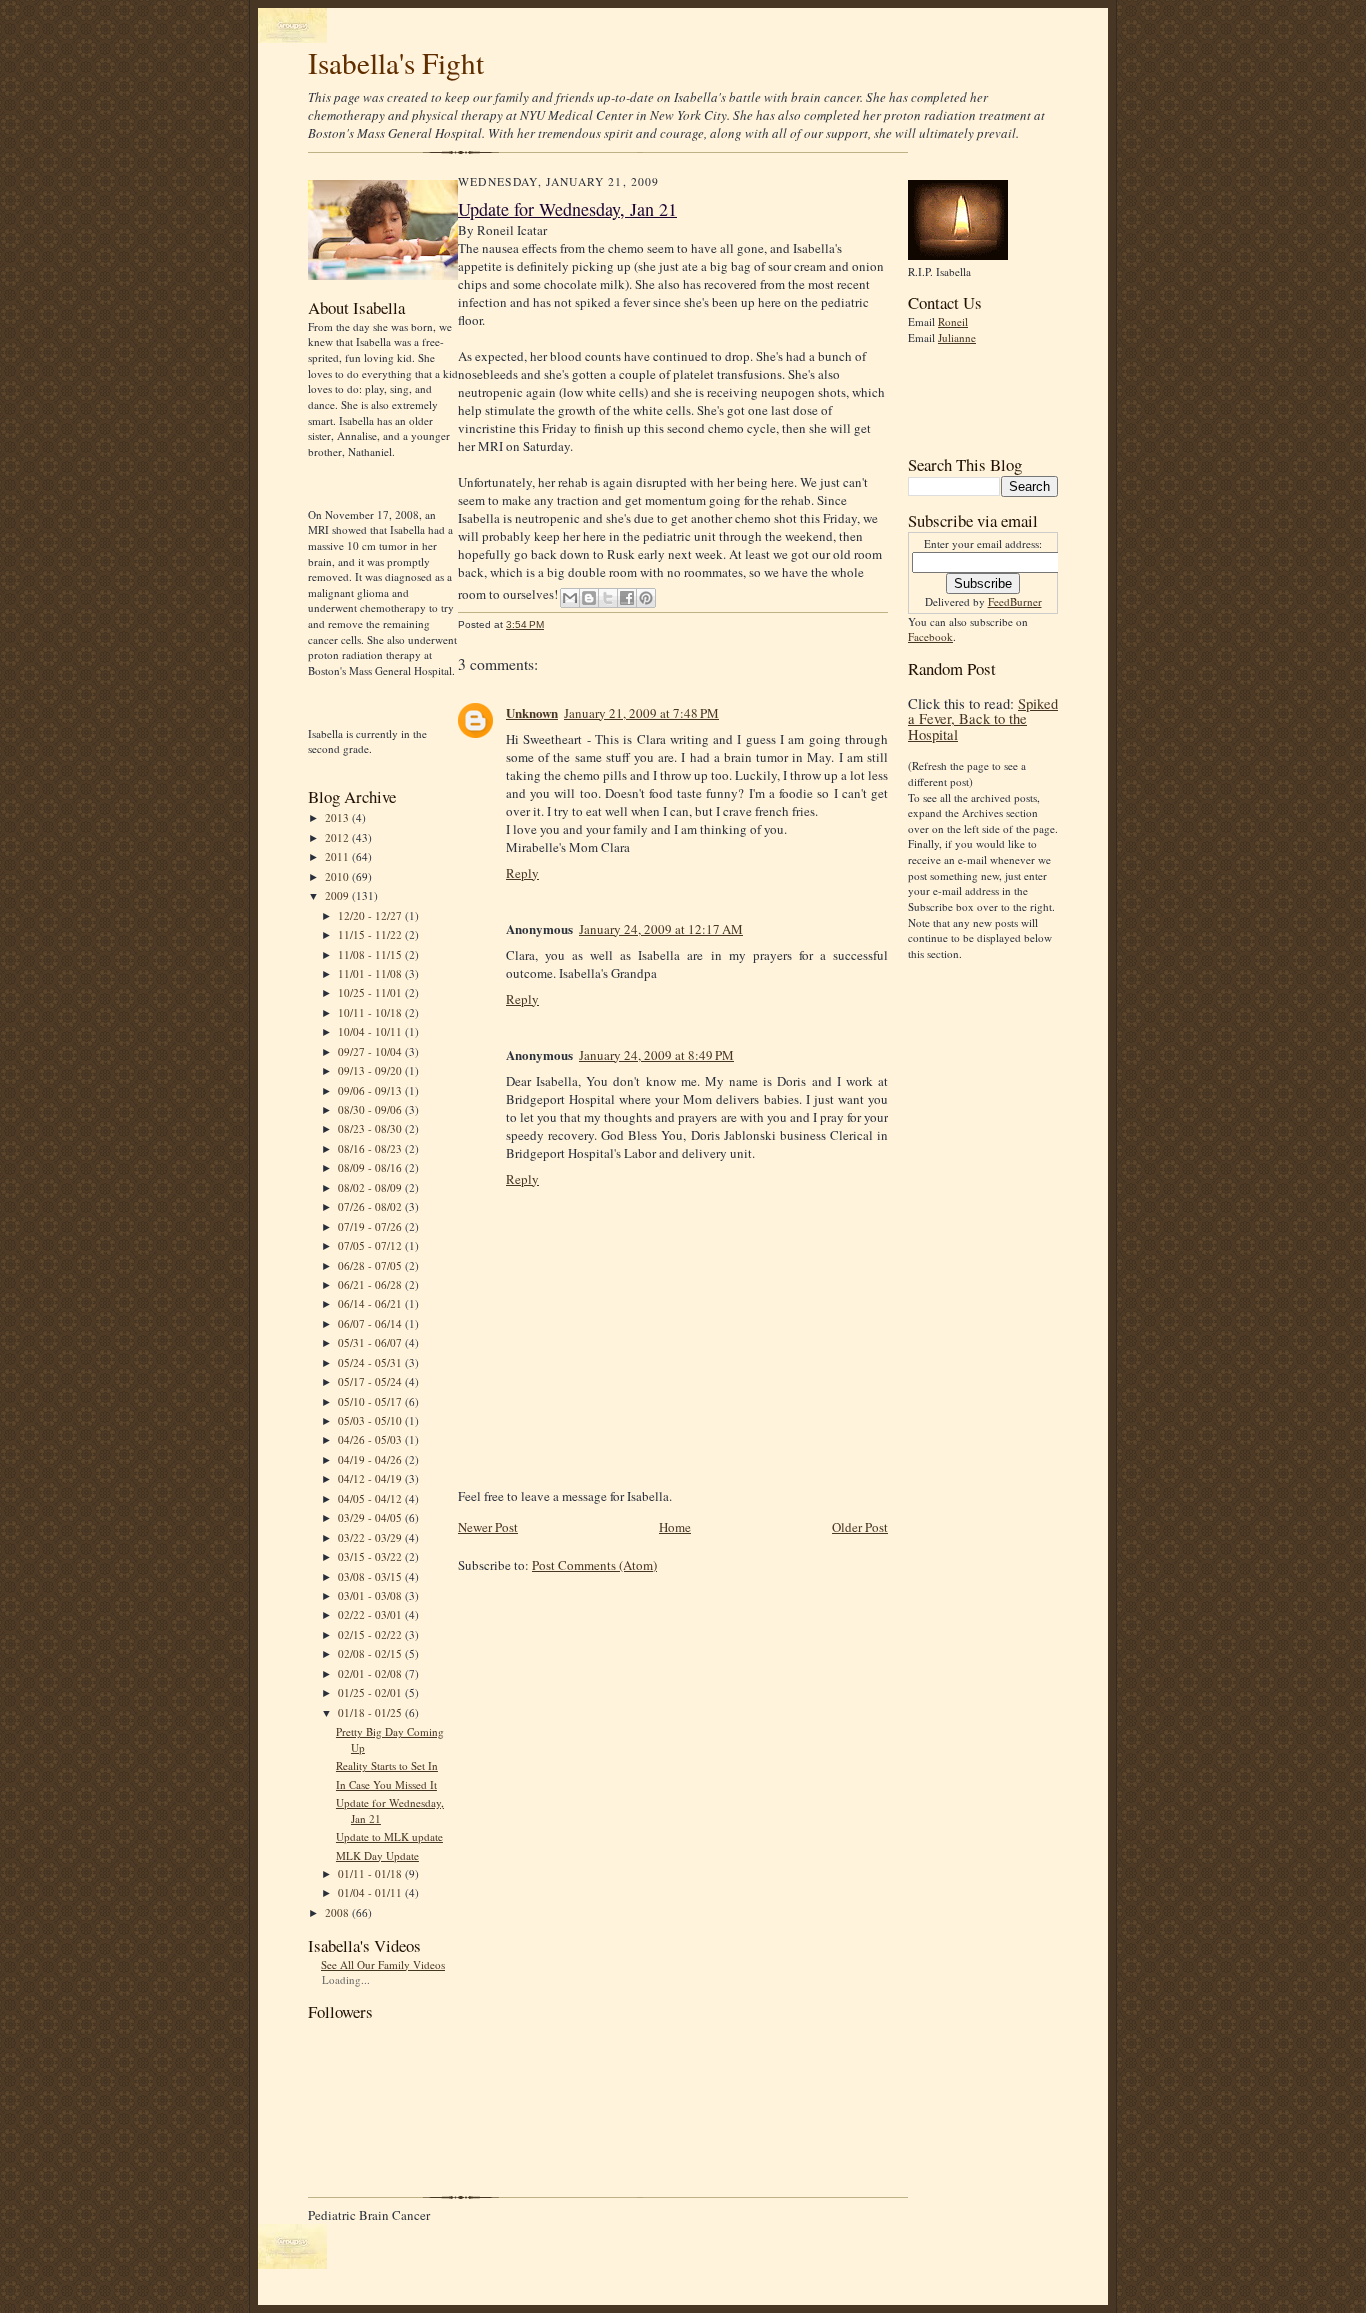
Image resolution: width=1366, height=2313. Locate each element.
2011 (338, 856)
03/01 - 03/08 (371, 1595)
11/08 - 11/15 (371, 954)
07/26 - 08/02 (371, 1206)
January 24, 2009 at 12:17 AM (661, 929)
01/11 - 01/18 (371, 1873)
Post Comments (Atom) (594, 1565)
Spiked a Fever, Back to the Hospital (983, 719)
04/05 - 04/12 (371, 1498)
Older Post (860, 1527)
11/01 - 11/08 (371, 973)
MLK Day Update (377, 1855)
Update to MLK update (389, 1836)
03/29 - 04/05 (371, 1517)
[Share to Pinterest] (646, 598)
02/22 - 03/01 (371, 1614)
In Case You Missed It (386, 1784)
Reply (522, 873)
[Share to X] (608, 598)
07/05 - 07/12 (371, 1245)
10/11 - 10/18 (371, 1012)
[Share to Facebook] (627, 598)
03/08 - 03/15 (371, 1576)
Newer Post (488, 1527)
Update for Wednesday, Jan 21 (567, 209)
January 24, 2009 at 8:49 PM (656, 1055)
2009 (338, 895)
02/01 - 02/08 (371, 1673)
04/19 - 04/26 (371, 1459)
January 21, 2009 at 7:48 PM (641, 713)
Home (675, 1527)
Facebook (930, 636)
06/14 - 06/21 (371, 1303)
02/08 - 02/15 (371, 1653)
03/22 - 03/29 (371, 1537)
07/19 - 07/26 (371, 1226)
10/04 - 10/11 (371, 1031)
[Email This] (570, 598)
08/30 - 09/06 (371, 1109)
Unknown (532, 712)
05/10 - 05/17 (371, 1401)
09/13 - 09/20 (371, 1070)
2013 (338, 817)
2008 (338, 1912)
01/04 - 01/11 (371, 1892)
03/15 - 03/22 (371, 1556)
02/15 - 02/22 (371, 1634)
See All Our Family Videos (383, 1964)
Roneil (953, 321)
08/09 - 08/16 (371, 1167)
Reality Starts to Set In (387, 1765)
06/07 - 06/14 (371, 1323)
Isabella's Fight (396, 62)
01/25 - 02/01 (371, 1692)
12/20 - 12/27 (371, 915)
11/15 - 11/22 (371, 934)
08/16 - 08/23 (371, 1148)
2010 (338, 876)
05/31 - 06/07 (371, 1342)
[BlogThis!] (589, 598)
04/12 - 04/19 (371, 1478)
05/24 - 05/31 (371, 1362)
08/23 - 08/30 (371, 1128)
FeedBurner (1015, 601)
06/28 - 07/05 (371, 1265)
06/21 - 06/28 (371, 1284)
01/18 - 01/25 (371, 1712)
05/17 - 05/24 (371, 1381)
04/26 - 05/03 (371, 1439)
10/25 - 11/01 (371, 992)
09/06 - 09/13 (371, 1090)
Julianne (957, 337)
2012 (338, 837)
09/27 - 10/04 (371, 1051)
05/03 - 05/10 (371, 1420)
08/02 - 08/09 (371, 1187)
